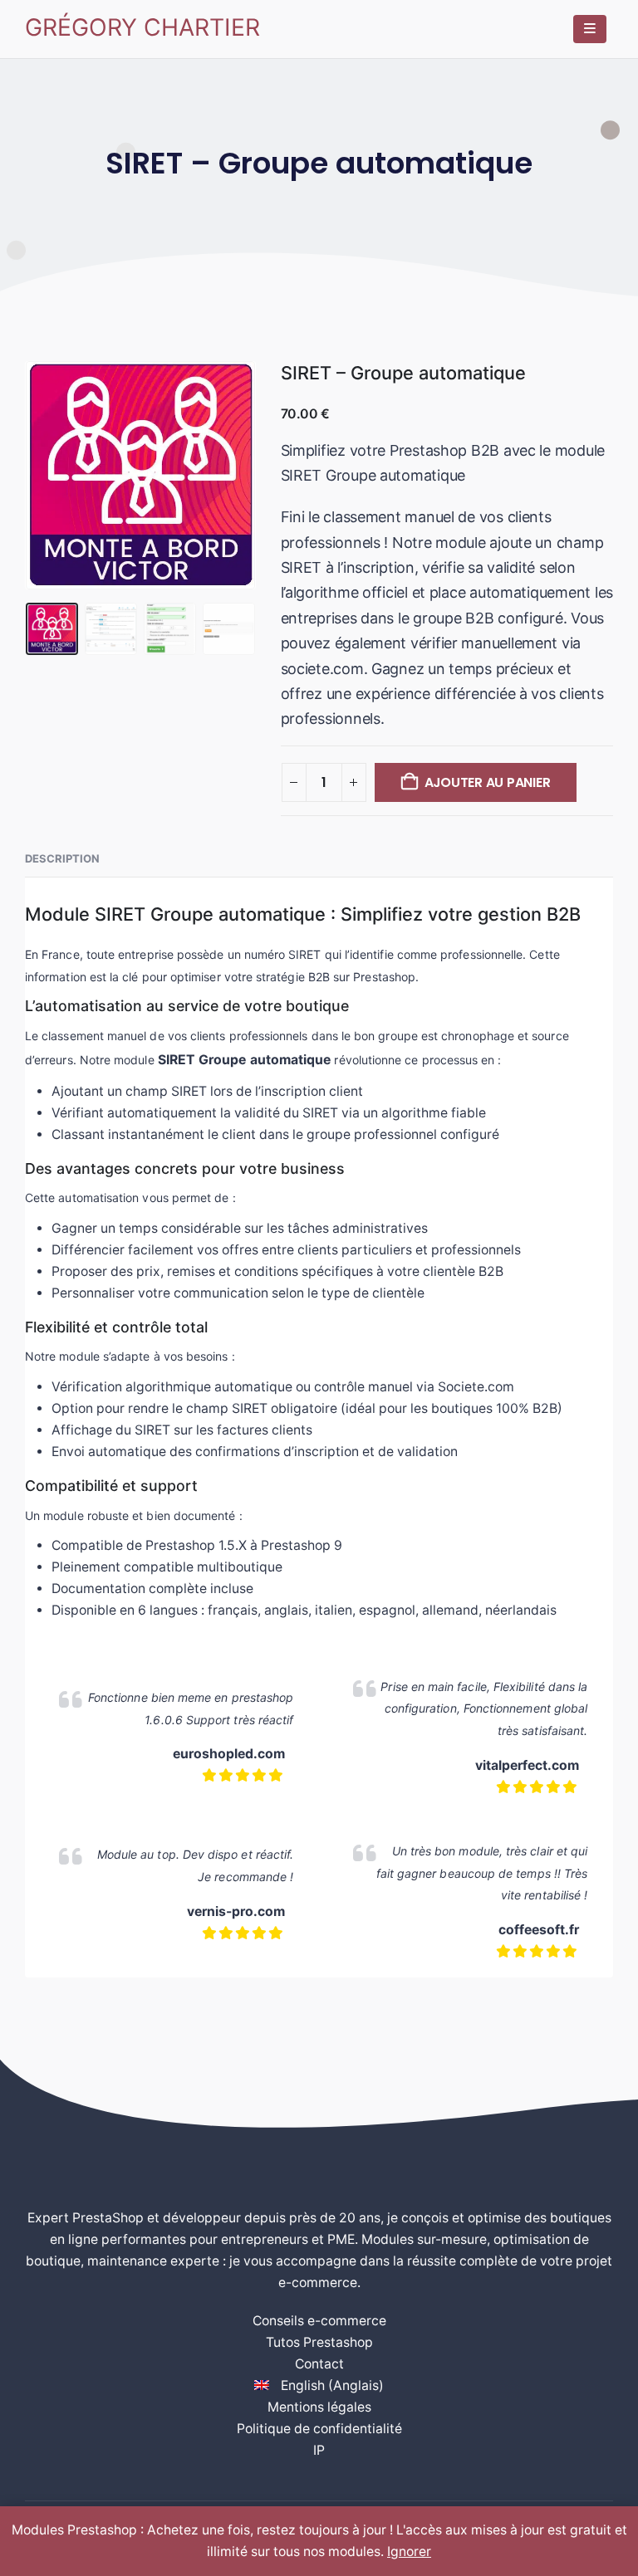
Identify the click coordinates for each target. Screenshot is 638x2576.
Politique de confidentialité (319, 2429)
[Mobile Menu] (590, 29)
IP (319, 2450)
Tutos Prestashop (319, 2342)
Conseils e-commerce (319, 2321)
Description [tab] (62, 858)
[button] (46, 475)
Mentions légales (319, 2407)
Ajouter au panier (488, 782)
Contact (319, 2364)
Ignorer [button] (409, 2552)
